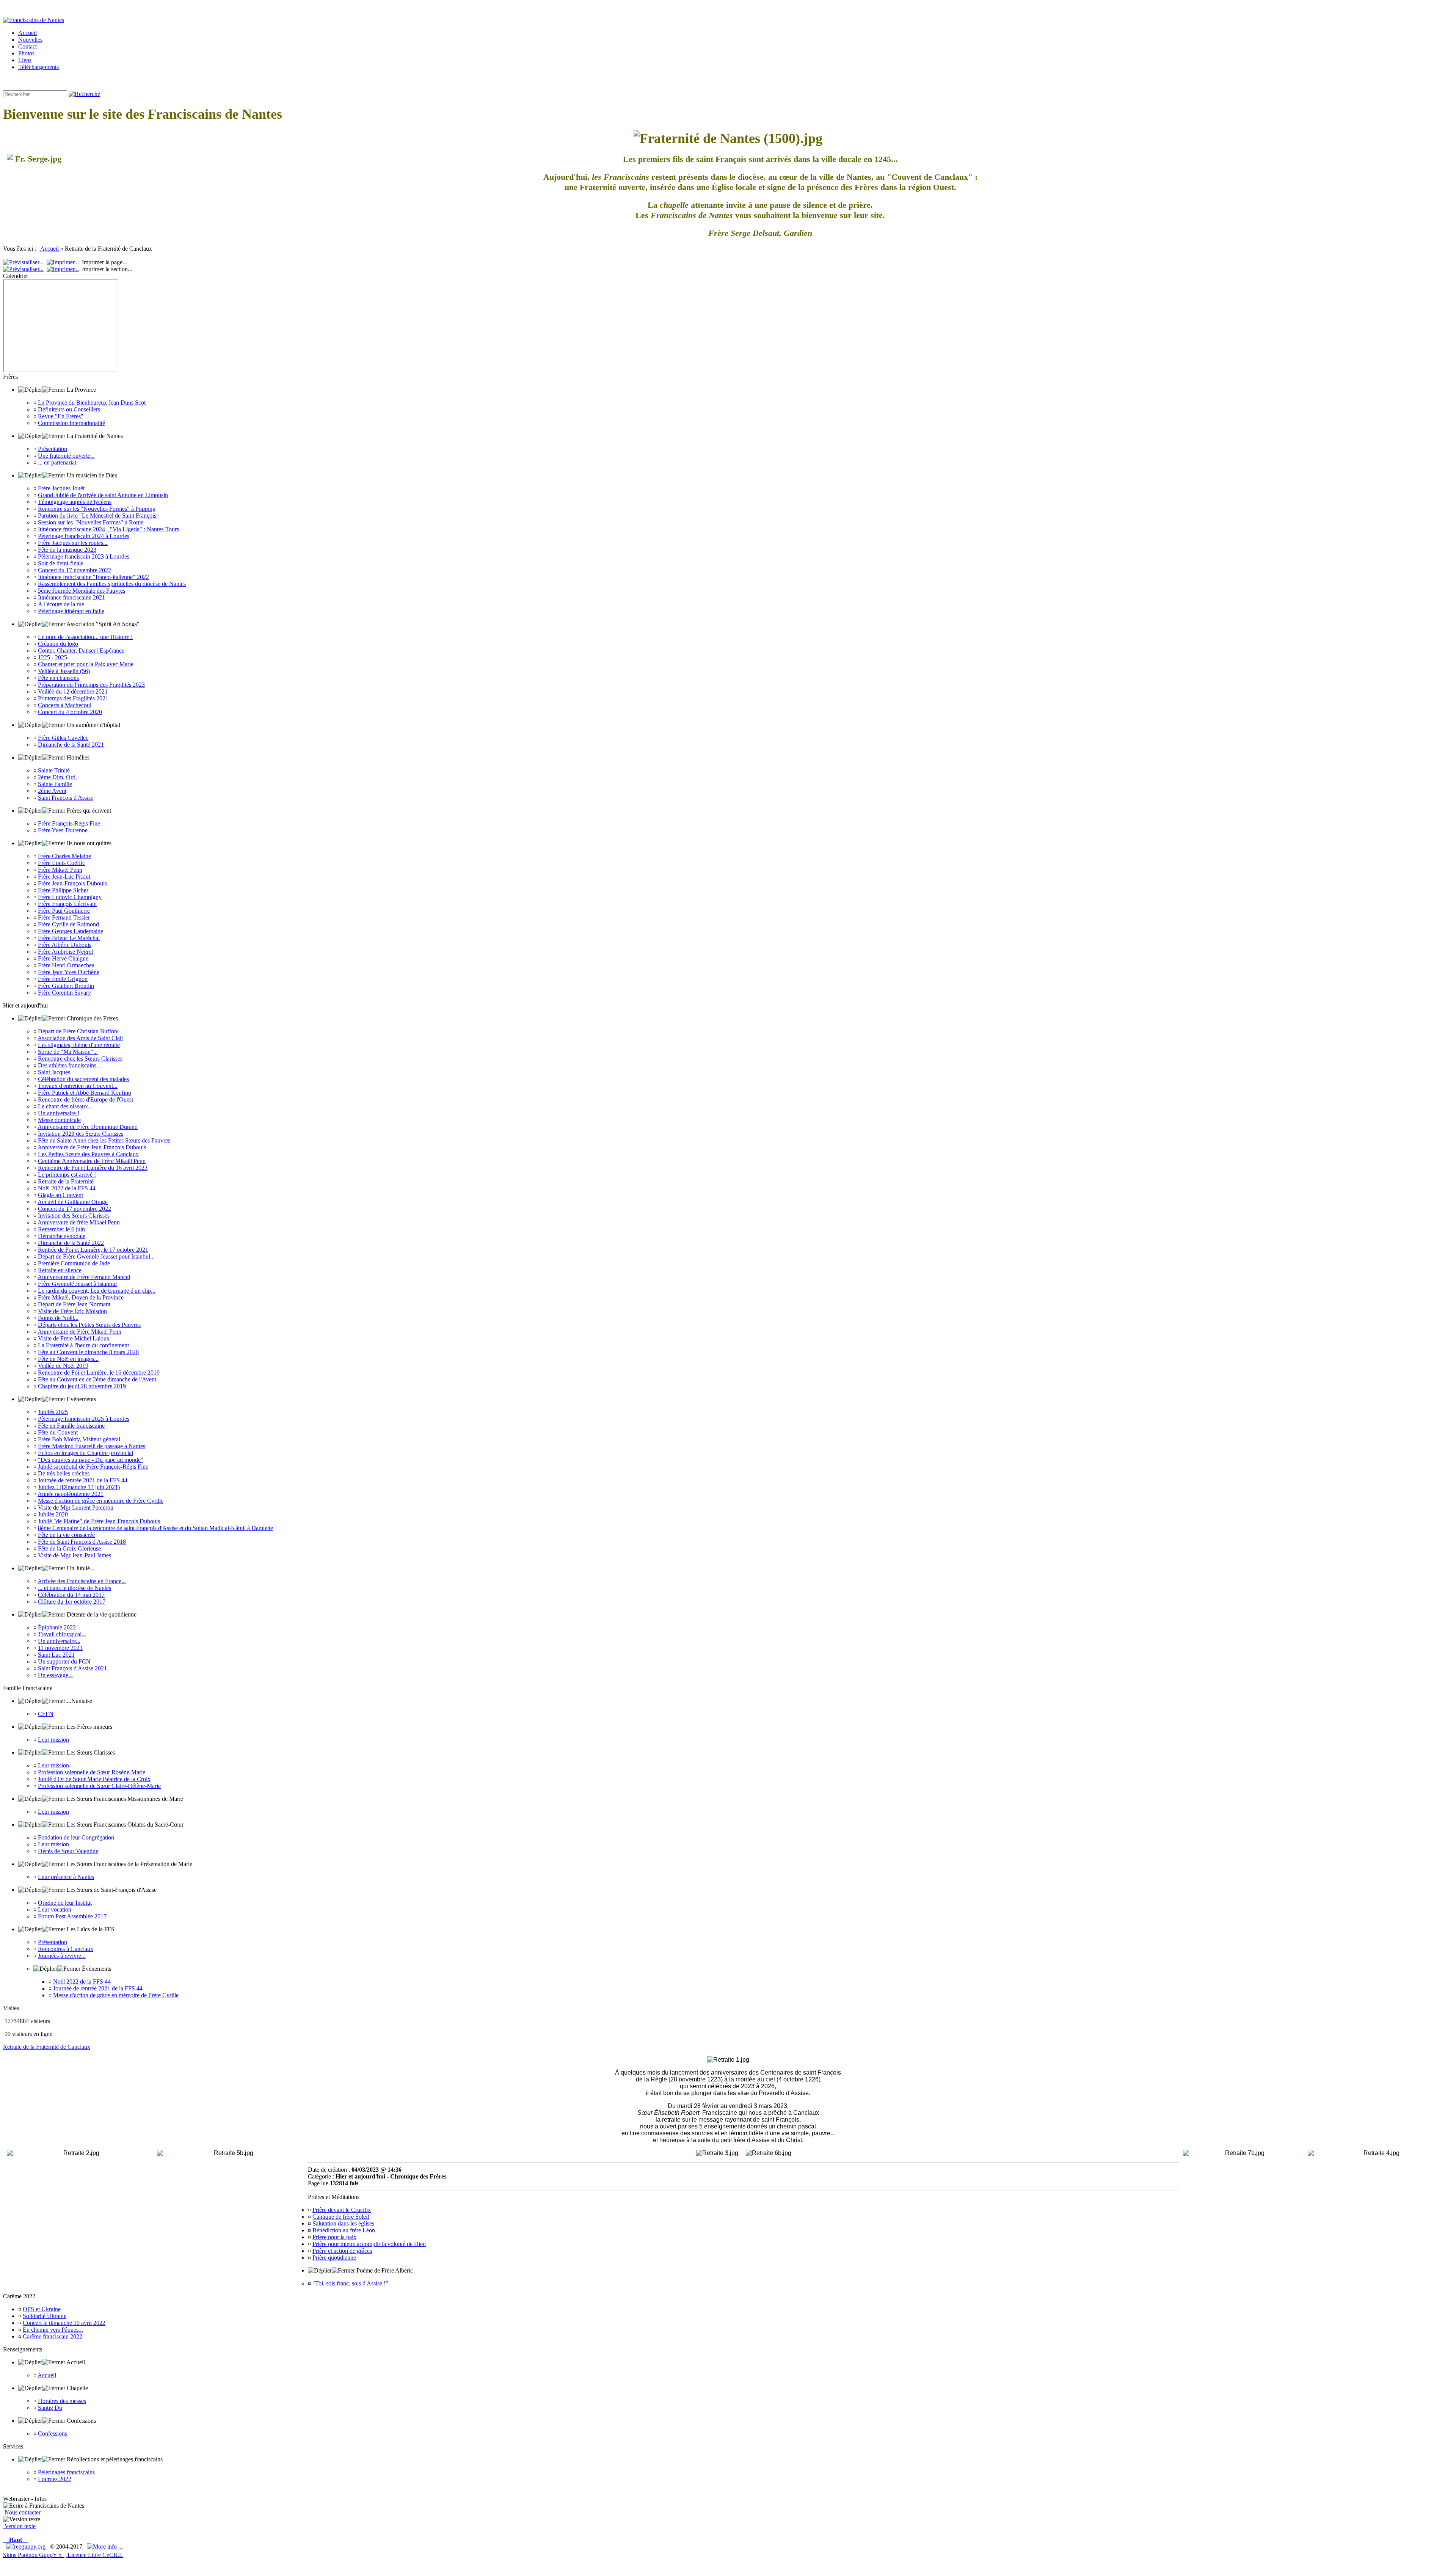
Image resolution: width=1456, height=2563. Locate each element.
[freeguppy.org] (27, 2547)
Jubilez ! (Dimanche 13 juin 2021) (79, 1487)
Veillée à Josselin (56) (64, 671)
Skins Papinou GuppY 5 (34, 2555)
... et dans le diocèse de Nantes (75, 1588)
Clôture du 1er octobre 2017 (72, 1602)
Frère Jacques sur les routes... (73, 543)
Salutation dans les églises (343, 2223)
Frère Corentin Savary (64, 993)
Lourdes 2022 (55, 2479)
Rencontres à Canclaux (66, 1949)
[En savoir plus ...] (106, 2547)
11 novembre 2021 (60, 1648)
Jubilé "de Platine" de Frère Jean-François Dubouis (99, 1521)
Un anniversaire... (59, 1641)
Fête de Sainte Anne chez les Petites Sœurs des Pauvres (104, 1140)
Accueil (50, 249)
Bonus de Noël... (58, 1318)
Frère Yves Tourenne (63, 830)
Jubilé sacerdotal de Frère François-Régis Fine (93, 1467)
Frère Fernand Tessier (64, 917)
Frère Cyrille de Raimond (68, 924)
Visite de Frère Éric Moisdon (72, 1311)
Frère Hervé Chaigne (63, 958)
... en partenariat (57, 462)
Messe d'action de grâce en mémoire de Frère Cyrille (101, 1501)
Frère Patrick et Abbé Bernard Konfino (85, 1093)
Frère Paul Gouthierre (64, 911)
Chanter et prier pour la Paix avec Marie (86, 664)
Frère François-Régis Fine (69, 823)
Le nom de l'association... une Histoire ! (85, 637)
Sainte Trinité (54, 770)
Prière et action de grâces (342, 2251)
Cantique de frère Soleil (341, 2217)
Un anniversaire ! (59, 1113)
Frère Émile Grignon (63, 979)
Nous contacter (22, 2512)
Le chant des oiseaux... (65, 1106)
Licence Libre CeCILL (94, 2555)
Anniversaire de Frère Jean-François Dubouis (92, 1147)
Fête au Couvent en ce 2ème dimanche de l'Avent (97, 1379)
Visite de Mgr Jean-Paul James (75, 1555)
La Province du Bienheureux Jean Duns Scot (92, 403)
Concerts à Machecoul (65, 705)
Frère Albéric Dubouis (65, 945)
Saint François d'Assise (66, 798)
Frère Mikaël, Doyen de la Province (81, 1297)
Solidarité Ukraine (45, 2316)
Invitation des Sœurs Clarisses (74, 1216)
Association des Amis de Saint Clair (80, 1038)
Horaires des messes (62, 2401)
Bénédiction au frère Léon (344, 2230)
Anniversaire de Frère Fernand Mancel (84, 1277)
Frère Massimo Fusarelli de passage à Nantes (92, 1446)
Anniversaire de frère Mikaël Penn (79, 1222)
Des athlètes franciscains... (69, 1065)
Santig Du (50, 2408)
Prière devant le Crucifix (342, 2210)
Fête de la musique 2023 (67, 550)
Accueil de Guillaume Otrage (73, 1202)
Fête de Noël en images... (68, 1359)
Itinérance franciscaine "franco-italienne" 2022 (93, 577)
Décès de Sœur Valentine (68, 1851)
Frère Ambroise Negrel (65, 952)
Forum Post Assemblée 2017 (72, 1916)
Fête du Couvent (58, 1432)
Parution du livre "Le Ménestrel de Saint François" (98, 516)
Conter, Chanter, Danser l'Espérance (81, 651)
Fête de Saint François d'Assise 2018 (82, 1542)
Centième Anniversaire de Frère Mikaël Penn (92, 1161)
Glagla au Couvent (60, 1195)
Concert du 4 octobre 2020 (70, 712)
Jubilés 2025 (53, 1412)
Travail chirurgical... (62, 1634)
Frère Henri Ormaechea (66, 965)
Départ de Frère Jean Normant (74, 1304)
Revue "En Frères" (61, 416)
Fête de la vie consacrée (66, 1535)
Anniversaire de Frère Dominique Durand (88, 1127)
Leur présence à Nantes (66, 1877)
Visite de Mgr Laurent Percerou (76, 1508)
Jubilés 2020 (53, 1514)
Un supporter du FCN (64, 1661)
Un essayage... (55, 1675)
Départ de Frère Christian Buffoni (78, 1031)
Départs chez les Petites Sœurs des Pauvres (89, 1325)
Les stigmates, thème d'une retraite (79, 1045)
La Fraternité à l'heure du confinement (83, 1345)
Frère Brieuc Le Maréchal (69, 938)
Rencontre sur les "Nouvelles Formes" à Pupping (97, 509)
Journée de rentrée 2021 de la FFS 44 (83, 1480)
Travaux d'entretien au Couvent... (78, 1086)
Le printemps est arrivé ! (67, 1175)
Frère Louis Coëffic (61, 863)
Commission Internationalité (71, 423)
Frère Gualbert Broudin (66, 986)
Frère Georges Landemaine (71, 931)
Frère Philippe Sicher (63, 890)
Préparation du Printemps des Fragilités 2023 (91, 685)
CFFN (46, 1714)
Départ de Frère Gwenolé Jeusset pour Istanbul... (96, 1256)
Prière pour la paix (334, 2237)
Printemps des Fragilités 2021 (73, 698)
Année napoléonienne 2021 (71, 1494)
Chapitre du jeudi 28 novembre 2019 (82, 1386)
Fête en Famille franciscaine (71, 1426)
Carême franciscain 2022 (53, 2336)
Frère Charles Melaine (64, 856)
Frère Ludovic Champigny (70, 897)
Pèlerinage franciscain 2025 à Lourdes (84, 1419)
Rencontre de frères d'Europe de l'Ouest (86, 1099)
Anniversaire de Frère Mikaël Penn (79, 1332)
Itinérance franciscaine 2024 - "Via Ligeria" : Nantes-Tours (108, 529)
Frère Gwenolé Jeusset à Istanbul (77, 1284)
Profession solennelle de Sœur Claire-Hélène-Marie (99, 1786)
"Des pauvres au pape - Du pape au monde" (91, 1460)
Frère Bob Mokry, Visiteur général (79, 1439)
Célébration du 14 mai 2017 (71, 1595)
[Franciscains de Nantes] (34, 20)
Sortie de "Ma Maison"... (68, 1052)
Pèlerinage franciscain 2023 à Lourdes (84, 556)
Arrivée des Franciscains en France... (82, 1581)
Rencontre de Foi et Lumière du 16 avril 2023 (93, 1168)
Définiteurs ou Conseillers (69, 409)
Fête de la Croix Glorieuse (69, 1548)
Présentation (53, 449)
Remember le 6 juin (61, 1229)
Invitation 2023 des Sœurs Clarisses (81, 1134)
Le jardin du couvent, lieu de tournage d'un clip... (97, 1291)
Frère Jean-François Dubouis (72, 883)
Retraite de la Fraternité (66, 1181)
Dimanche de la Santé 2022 (71, 1243)
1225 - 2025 (53, 657)
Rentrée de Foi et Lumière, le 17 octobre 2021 (93, 1250)
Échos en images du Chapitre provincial (86, 1453)
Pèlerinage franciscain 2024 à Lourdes (84, 536)
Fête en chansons (58, 678)
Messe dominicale (59, 1120)
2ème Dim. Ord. (57, 777)
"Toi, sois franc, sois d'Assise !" (350, 2283)
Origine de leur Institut (65, 1903)
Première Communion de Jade (74, 1263)
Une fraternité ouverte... (66, 456)
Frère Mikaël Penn (60, 870)
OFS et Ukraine (42, 2309)
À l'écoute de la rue (61, 604)
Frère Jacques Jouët (61, 488)
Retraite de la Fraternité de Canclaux (47, 2047)
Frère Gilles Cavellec (63, 738)
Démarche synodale (62, 1236)
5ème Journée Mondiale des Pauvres (82, 591)
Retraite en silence (60, 1270)
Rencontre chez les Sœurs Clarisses (80, 1059)
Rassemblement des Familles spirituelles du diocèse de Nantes (112, 584)
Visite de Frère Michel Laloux (74, 1338)
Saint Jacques (54, 1072)
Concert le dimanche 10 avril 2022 (64, 2323)
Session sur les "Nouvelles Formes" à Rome (91, 522)
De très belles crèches (64, 1473)
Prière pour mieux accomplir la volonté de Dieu (369, 2244)
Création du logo (58, 644)
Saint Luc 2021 (56, 1655)
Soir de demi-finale (61, 563)
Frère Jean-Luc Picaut (64, 877)
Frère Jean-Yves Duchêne (69, 972)
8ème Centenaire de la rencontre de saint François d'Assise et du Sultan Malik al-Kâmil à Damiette (155, 1528)
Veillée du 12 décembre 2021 (73, 691)
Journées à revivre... (62, 1956)
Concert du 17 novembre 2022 (75, 570)
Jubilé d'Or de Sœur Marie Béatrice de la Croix (94, 1779)
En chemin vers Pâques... (53, 2330)
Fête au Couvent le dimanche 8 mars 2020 (88, 1352)
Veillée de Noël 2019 (63, 1366)
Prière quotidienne (334, 2258)
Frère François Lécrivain (67, 904)
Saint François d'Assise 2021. (73, 1668)
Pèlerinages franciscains (66, 2472)
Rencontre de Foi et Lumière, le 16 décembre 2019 (99, 1373)
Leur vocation (55, 1909)
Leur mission (53, 1740)
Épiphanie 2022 (57, 1627)
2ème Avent (52, 791)
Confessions (53, 2434)
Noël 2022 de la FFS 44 (67, 1188)
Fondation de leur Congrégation (76, 1837)
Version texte (19, 2526)
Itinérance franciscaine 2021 (71, 597)
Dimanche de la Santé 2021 (71, 745)
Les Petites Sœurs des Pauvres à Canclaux (88, 1154)
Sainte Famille (55, 784)
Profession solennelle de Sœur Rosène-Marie (92, 1772)
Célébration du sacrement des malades (83, 1079)
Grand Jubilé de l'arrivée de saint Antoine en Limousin (103, 495)
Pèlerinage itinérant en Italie (71, 611)
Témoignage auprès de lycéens (75, 502)
